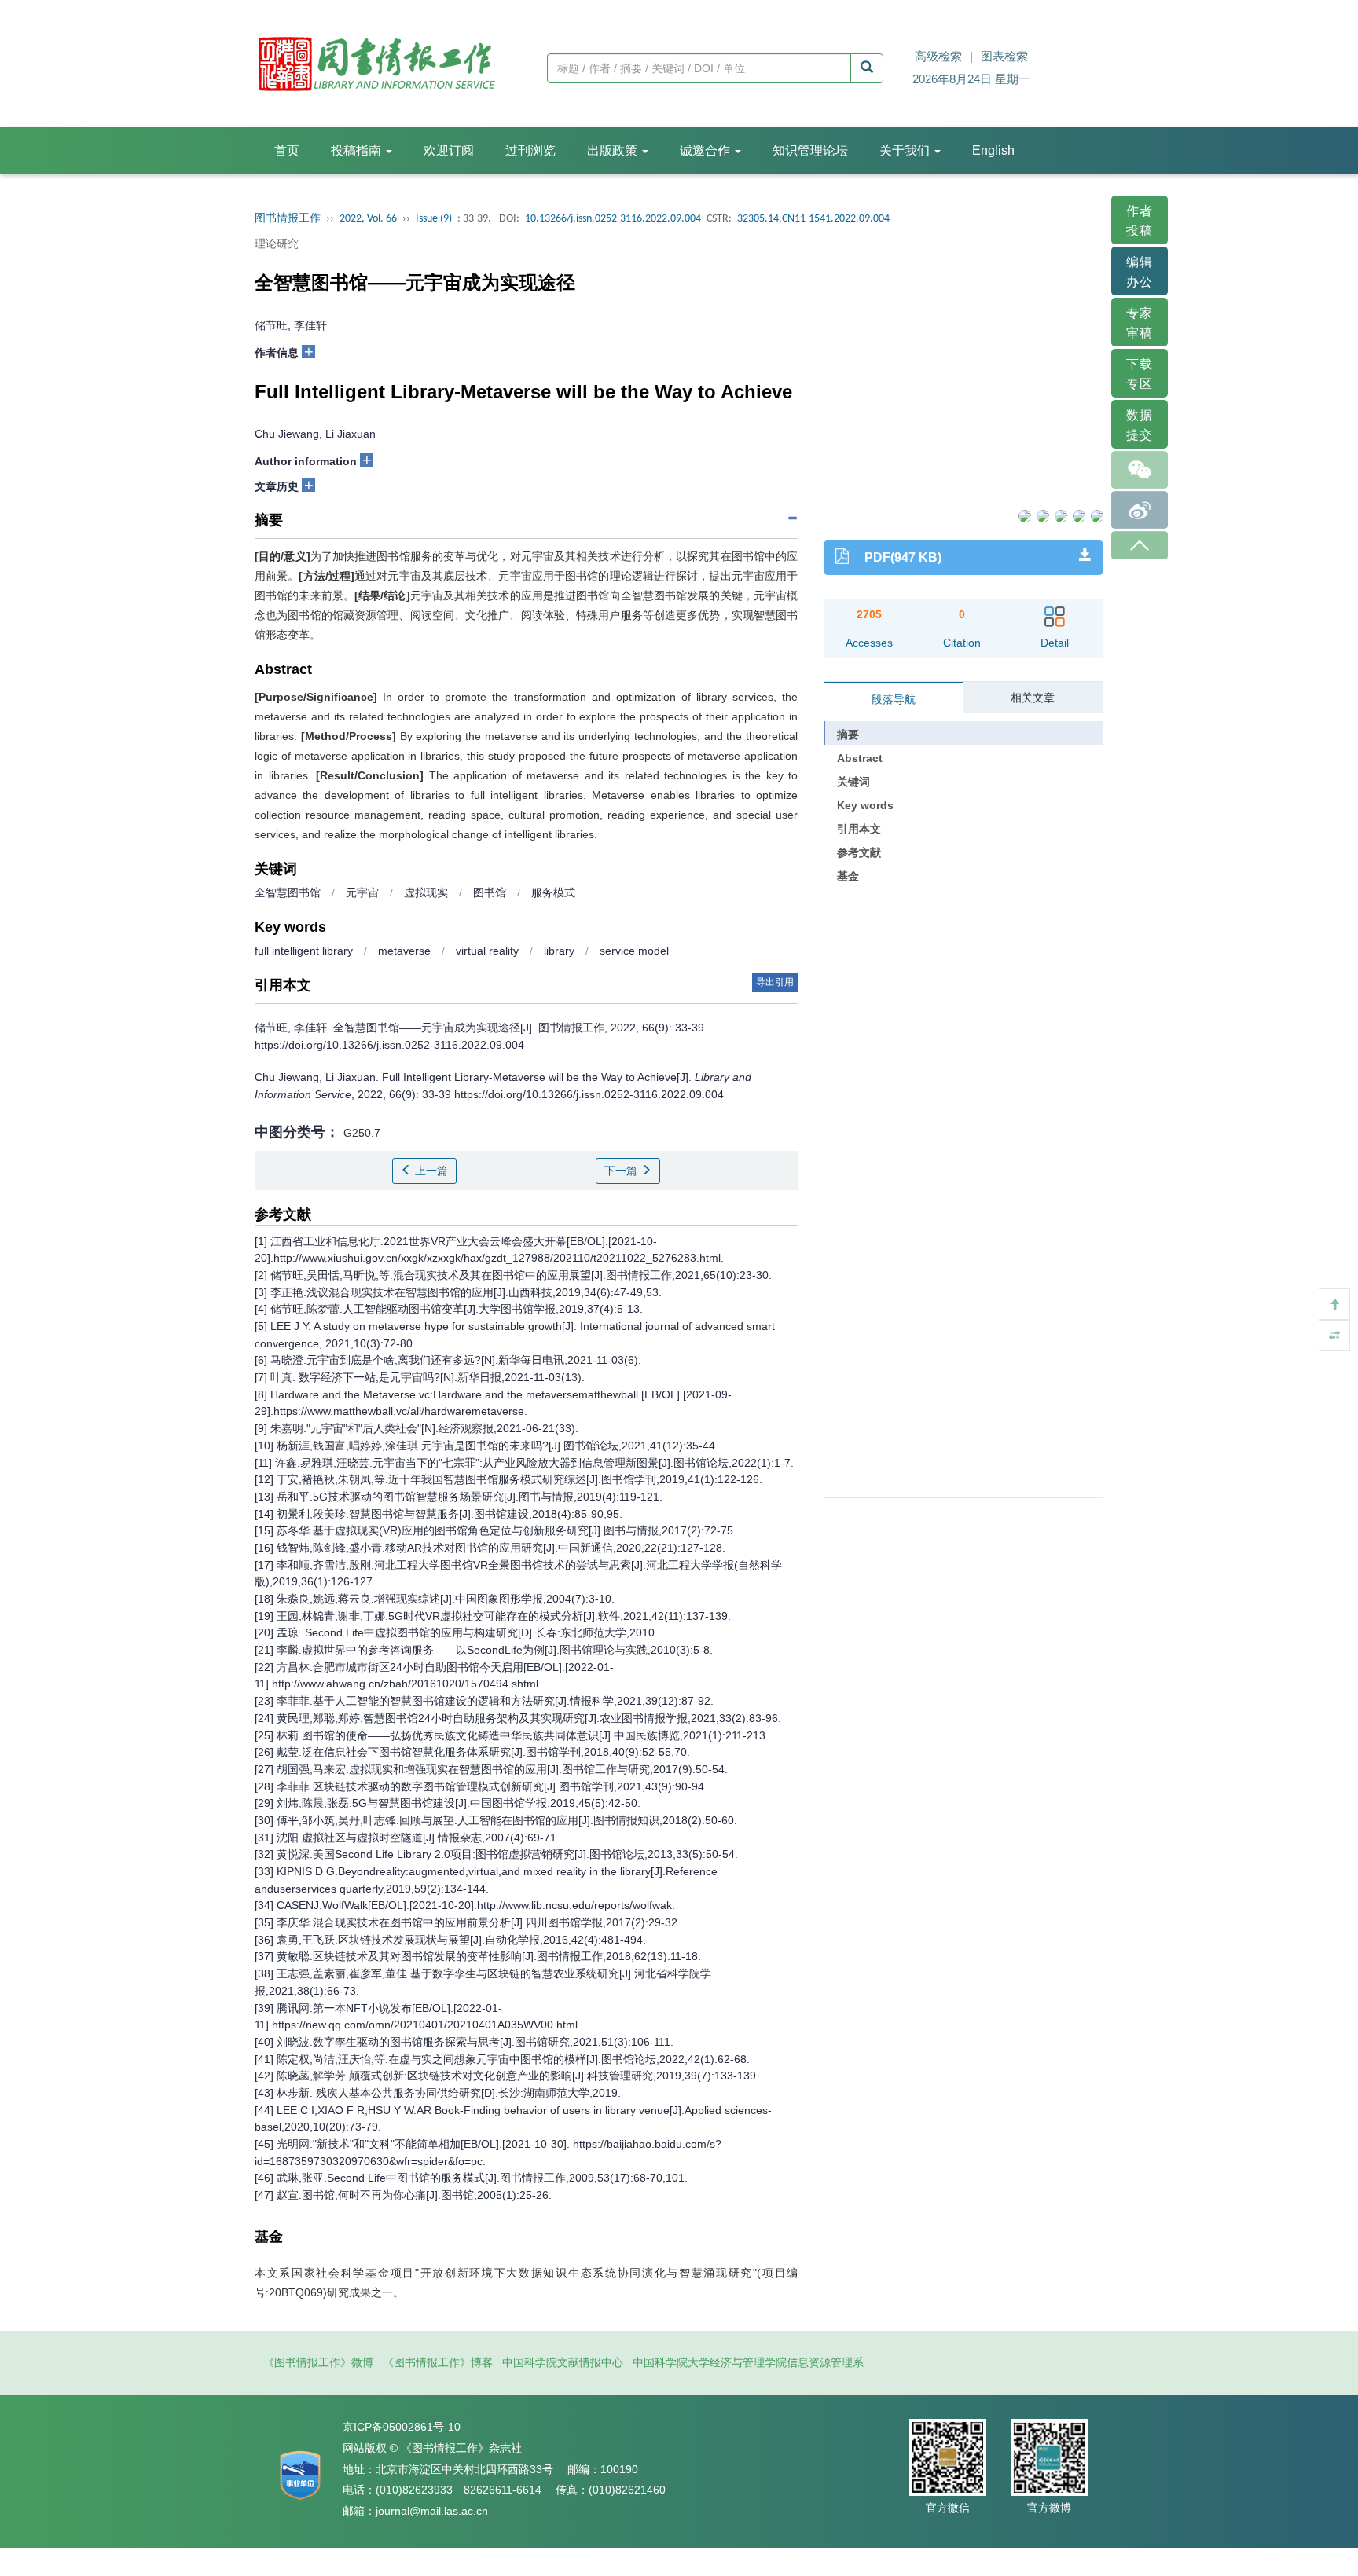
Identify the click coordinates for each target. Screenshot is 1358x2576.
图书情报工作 (288, 219)
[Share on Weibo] (1060, 515)
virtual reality (487, 951)
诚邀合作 (707, 150)
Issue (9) (434, 219)
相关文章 (1033, 698)
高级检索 (938, 56)
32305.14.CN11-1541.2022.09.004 (813, 219)
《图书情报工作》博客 (438, 2362)
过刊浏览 (530, 150)
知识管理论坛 (810, 150)
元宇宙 (362, 892)
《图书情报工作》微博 (318, 2362)
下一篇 (622, 1171)
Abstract (860, 758)
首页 (287, 150)
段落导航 (894, 699)
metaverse (404, 951)
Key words (865, 805)
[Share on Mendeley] (1096, 515)
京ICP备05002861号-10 (402, 2427)
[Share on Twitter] (1042, 515)
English (993, 150)
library (559, 951)
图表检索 (1004, 56)
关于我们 (906, 150)
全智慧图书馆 (288, 892)
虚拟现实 (426, 892)
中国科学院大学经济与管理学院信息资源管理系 (748, 2362)
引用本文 (859, 829)
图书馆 (490, 892)
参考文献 (859, 852)
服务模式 (553, 892)
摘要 (848, 735)
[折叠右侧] (1334, 1336)
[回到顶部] (1334, 1304)
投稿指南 (358, 150)
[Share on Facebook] (1024, 515)
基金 (848, 876)
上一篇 (430, 1171)
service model (634, 951)
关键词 (853, 782)
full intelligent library (304, 951)
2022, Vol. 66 (368, 219)
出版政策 (614, 150)
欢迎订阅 (449, 150)
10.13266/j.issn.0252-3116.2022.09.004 (613, 219)
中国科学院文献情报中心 (563, 2362)
